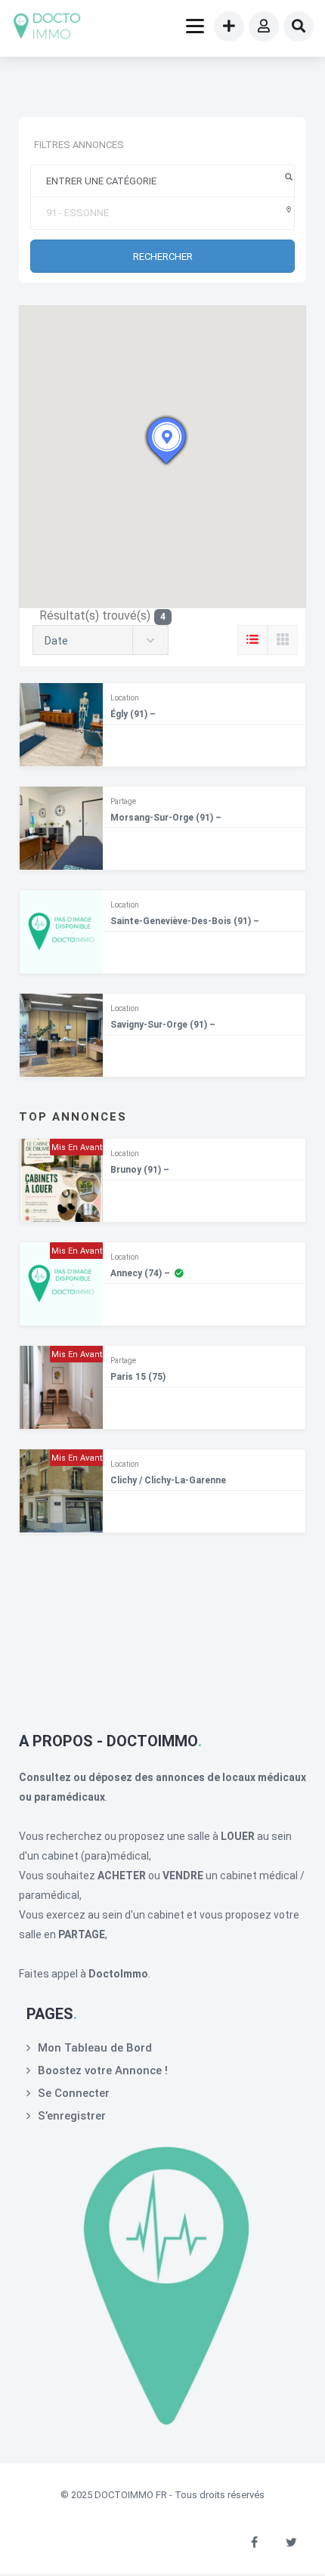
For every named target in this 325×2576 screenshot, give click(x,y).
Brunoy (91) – (140, 1170)
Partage (123, 801)
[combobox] (101, 640)
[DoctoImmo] (47, 28)
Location (125, 698)
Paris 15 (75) (138, 1377)
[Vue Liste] (252, 640)
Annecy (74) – (140, 1273)
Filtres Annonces (79, 145)
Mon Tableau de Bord (95, 2048)
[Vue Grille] (283, 640)
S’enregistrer (72, 2116)
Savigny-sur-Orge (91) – (163, 1025)
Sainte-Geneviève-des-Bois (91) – (185, 921)
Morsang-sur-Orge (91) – (166, 818)
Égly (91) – (133, 714)
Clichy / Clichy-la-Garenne (168, 1480)
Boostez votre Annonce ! (103, 2070)
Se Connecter (74, 2093)
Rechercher (163, 257)
